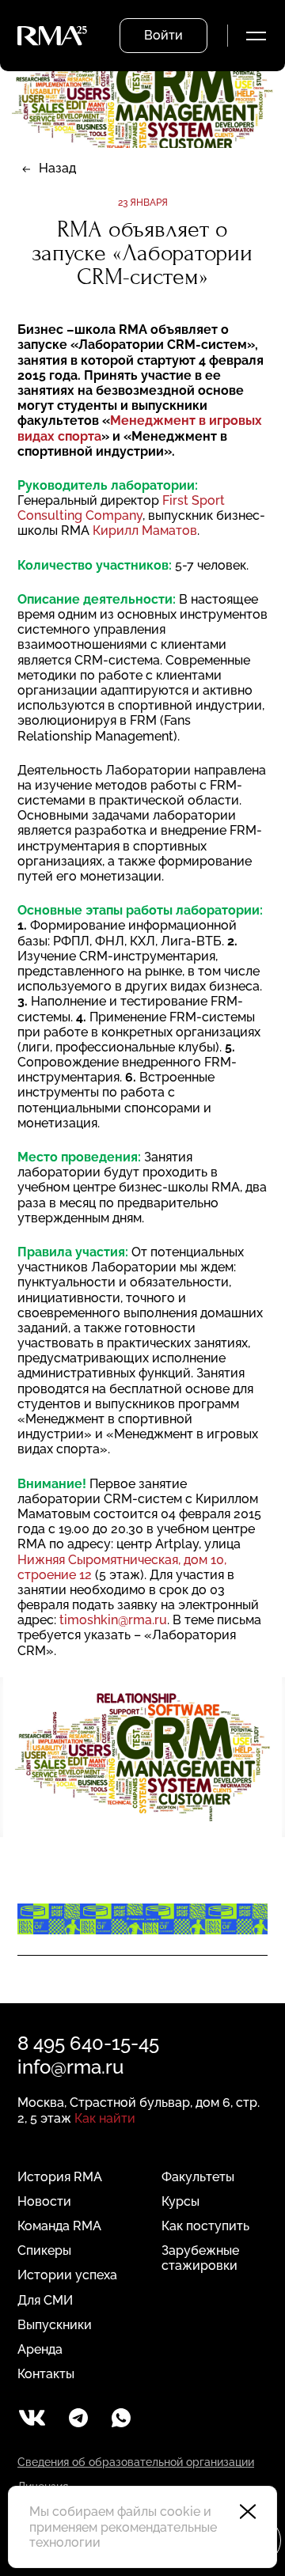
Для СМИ (45, 2300)
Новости (44, 2201)
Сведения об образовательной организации (136, 2462)
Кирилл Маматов (145, 530)
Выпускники (55, 2325)
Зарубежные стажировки (200, 2258)
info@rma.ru (70, 2067)
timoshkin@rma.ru (113, 1620)
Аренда (40, 2349)
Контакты (46, 2374)
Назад (57, 168)
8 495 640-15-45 (88, 2043)
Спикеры (44, 2250)
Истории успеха (67, 2275)
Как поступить (205, 2226)
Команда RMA (59, 2226)
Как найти (105, 2118)
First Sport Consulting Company (121, 508)
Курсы (180, 2201)
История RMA (60, 2177)
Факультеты (198, 2177)
